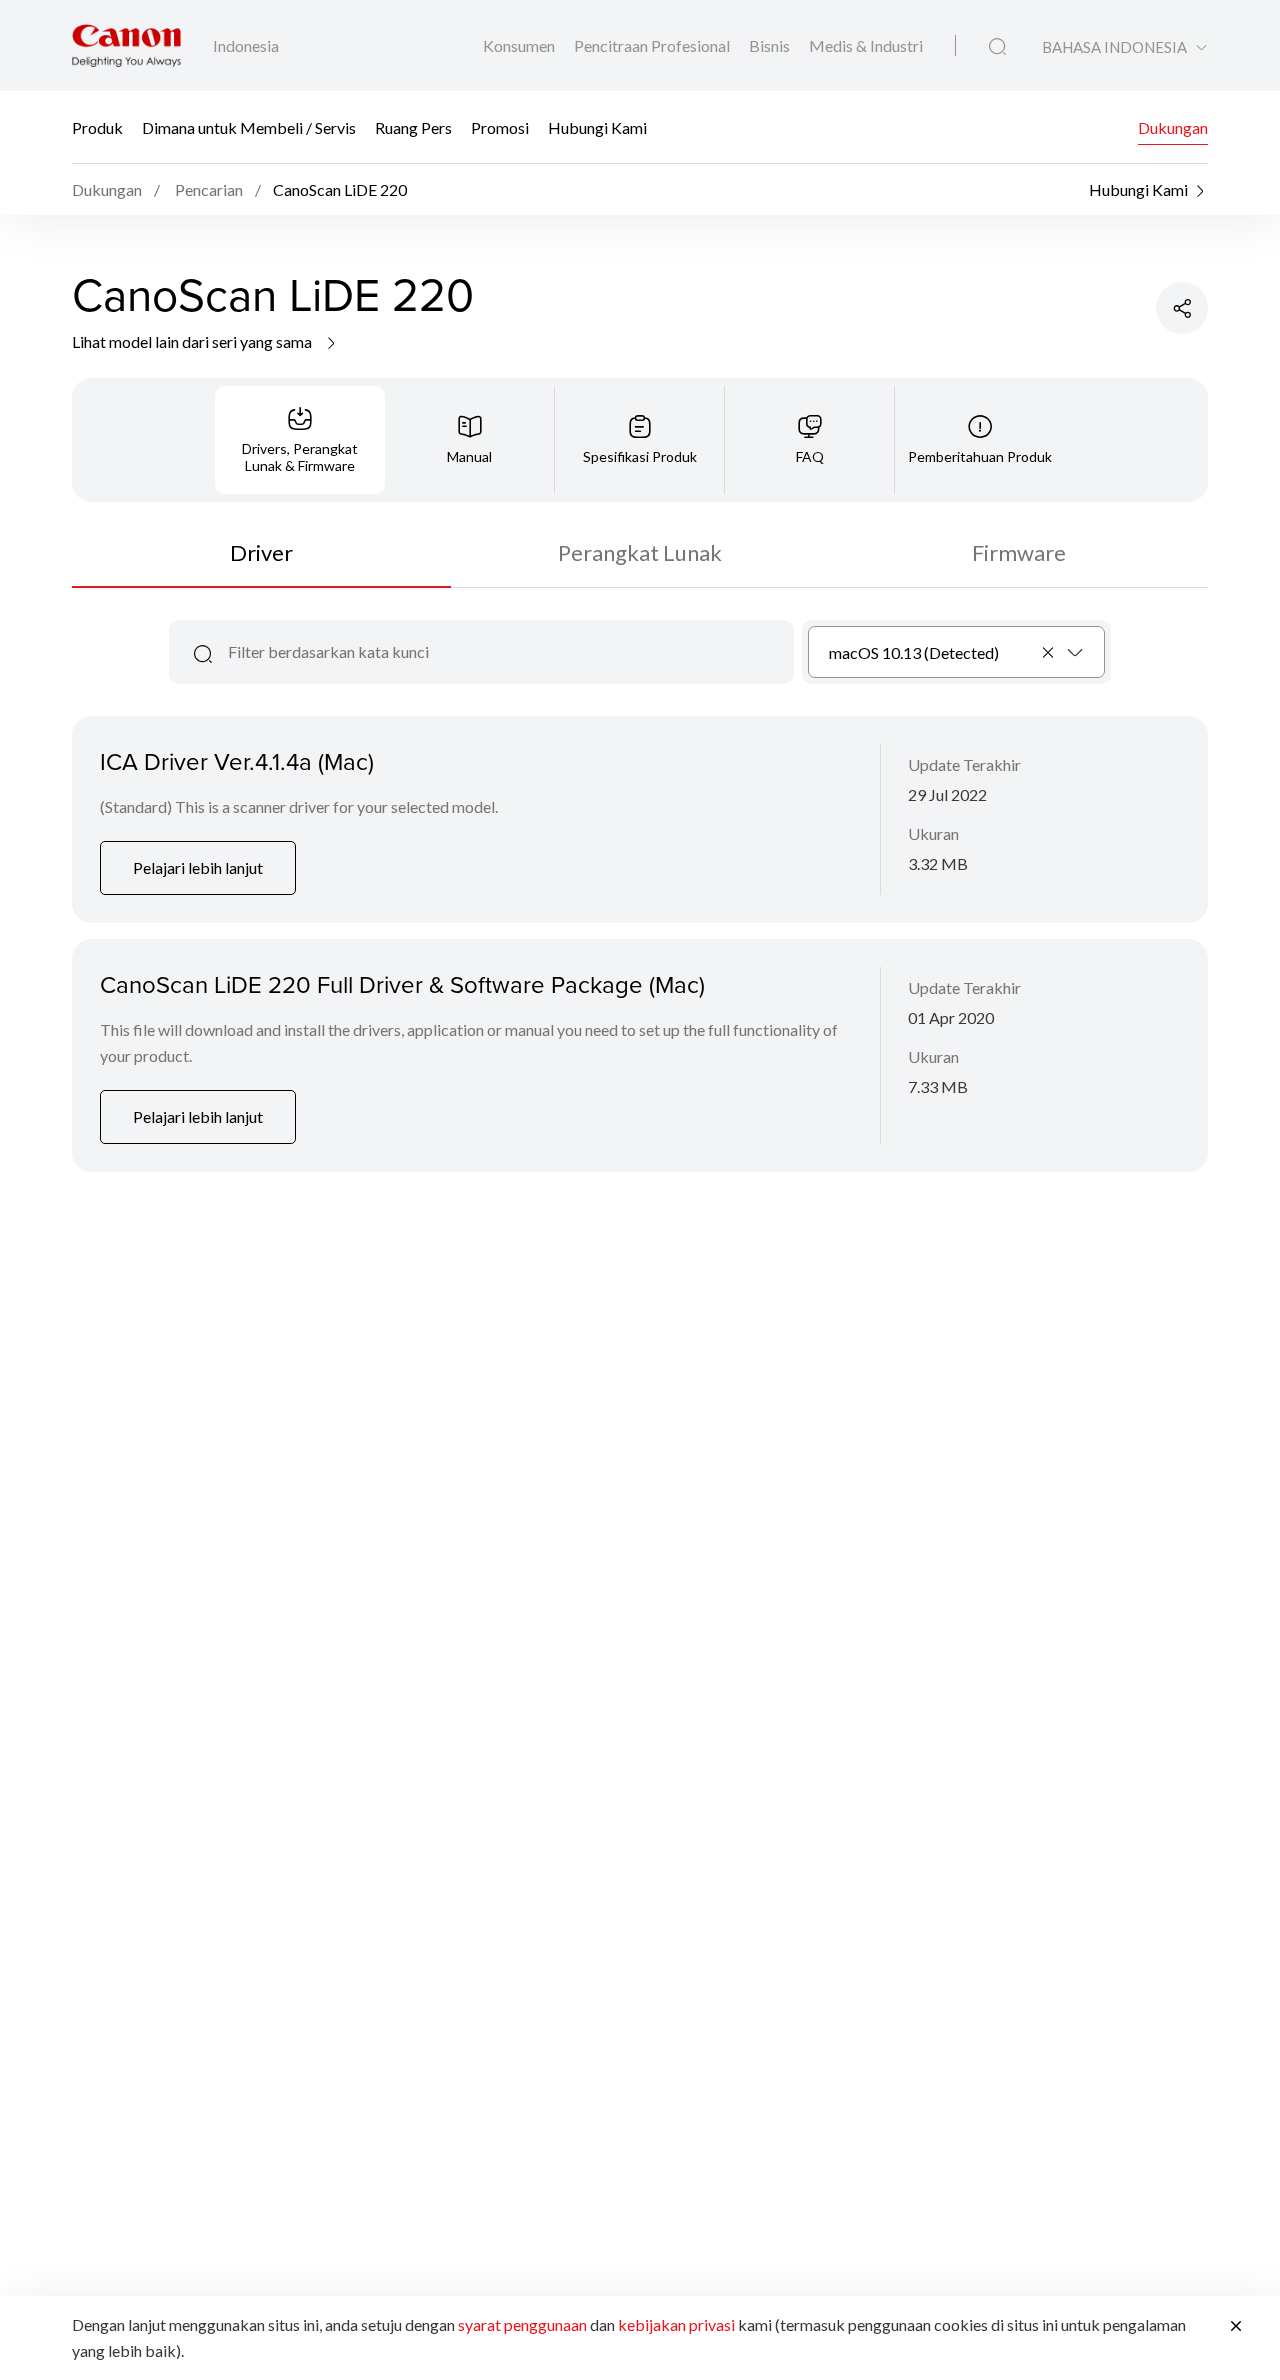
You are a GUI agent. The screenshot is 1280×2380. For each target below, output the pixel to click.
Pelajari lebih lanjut (198, 867)
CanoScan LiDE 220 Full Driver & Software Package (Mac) (402, 984)
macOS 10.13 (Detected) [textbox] (914, 652)
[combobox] (956, 652)
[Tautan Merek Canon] (126, 45)
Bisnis (771, 45)
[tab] (300, 440)
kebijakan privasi (676, 2324)
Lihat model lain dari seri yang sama (193, 341)
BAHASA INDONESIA (1114, 47)
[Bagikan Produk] (1182, 308)
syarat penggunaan (522, 2324)
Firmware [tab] (1019, 552)
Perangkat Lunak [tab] (640, 552)
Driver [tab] (261, 552)
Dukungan (1173, 127)
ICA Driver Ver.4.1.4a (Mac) (237, 761)
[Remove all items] (1049, 652)
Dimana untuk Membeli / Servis (249, 127)
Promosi (500, 127)
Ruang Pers (413, 127)
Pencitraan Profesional (653, 45)
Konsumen (520, 45)
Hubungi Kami (597, 127)
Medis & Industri (866, 45)
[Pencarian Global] (997, 47)
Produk (97, 127)
